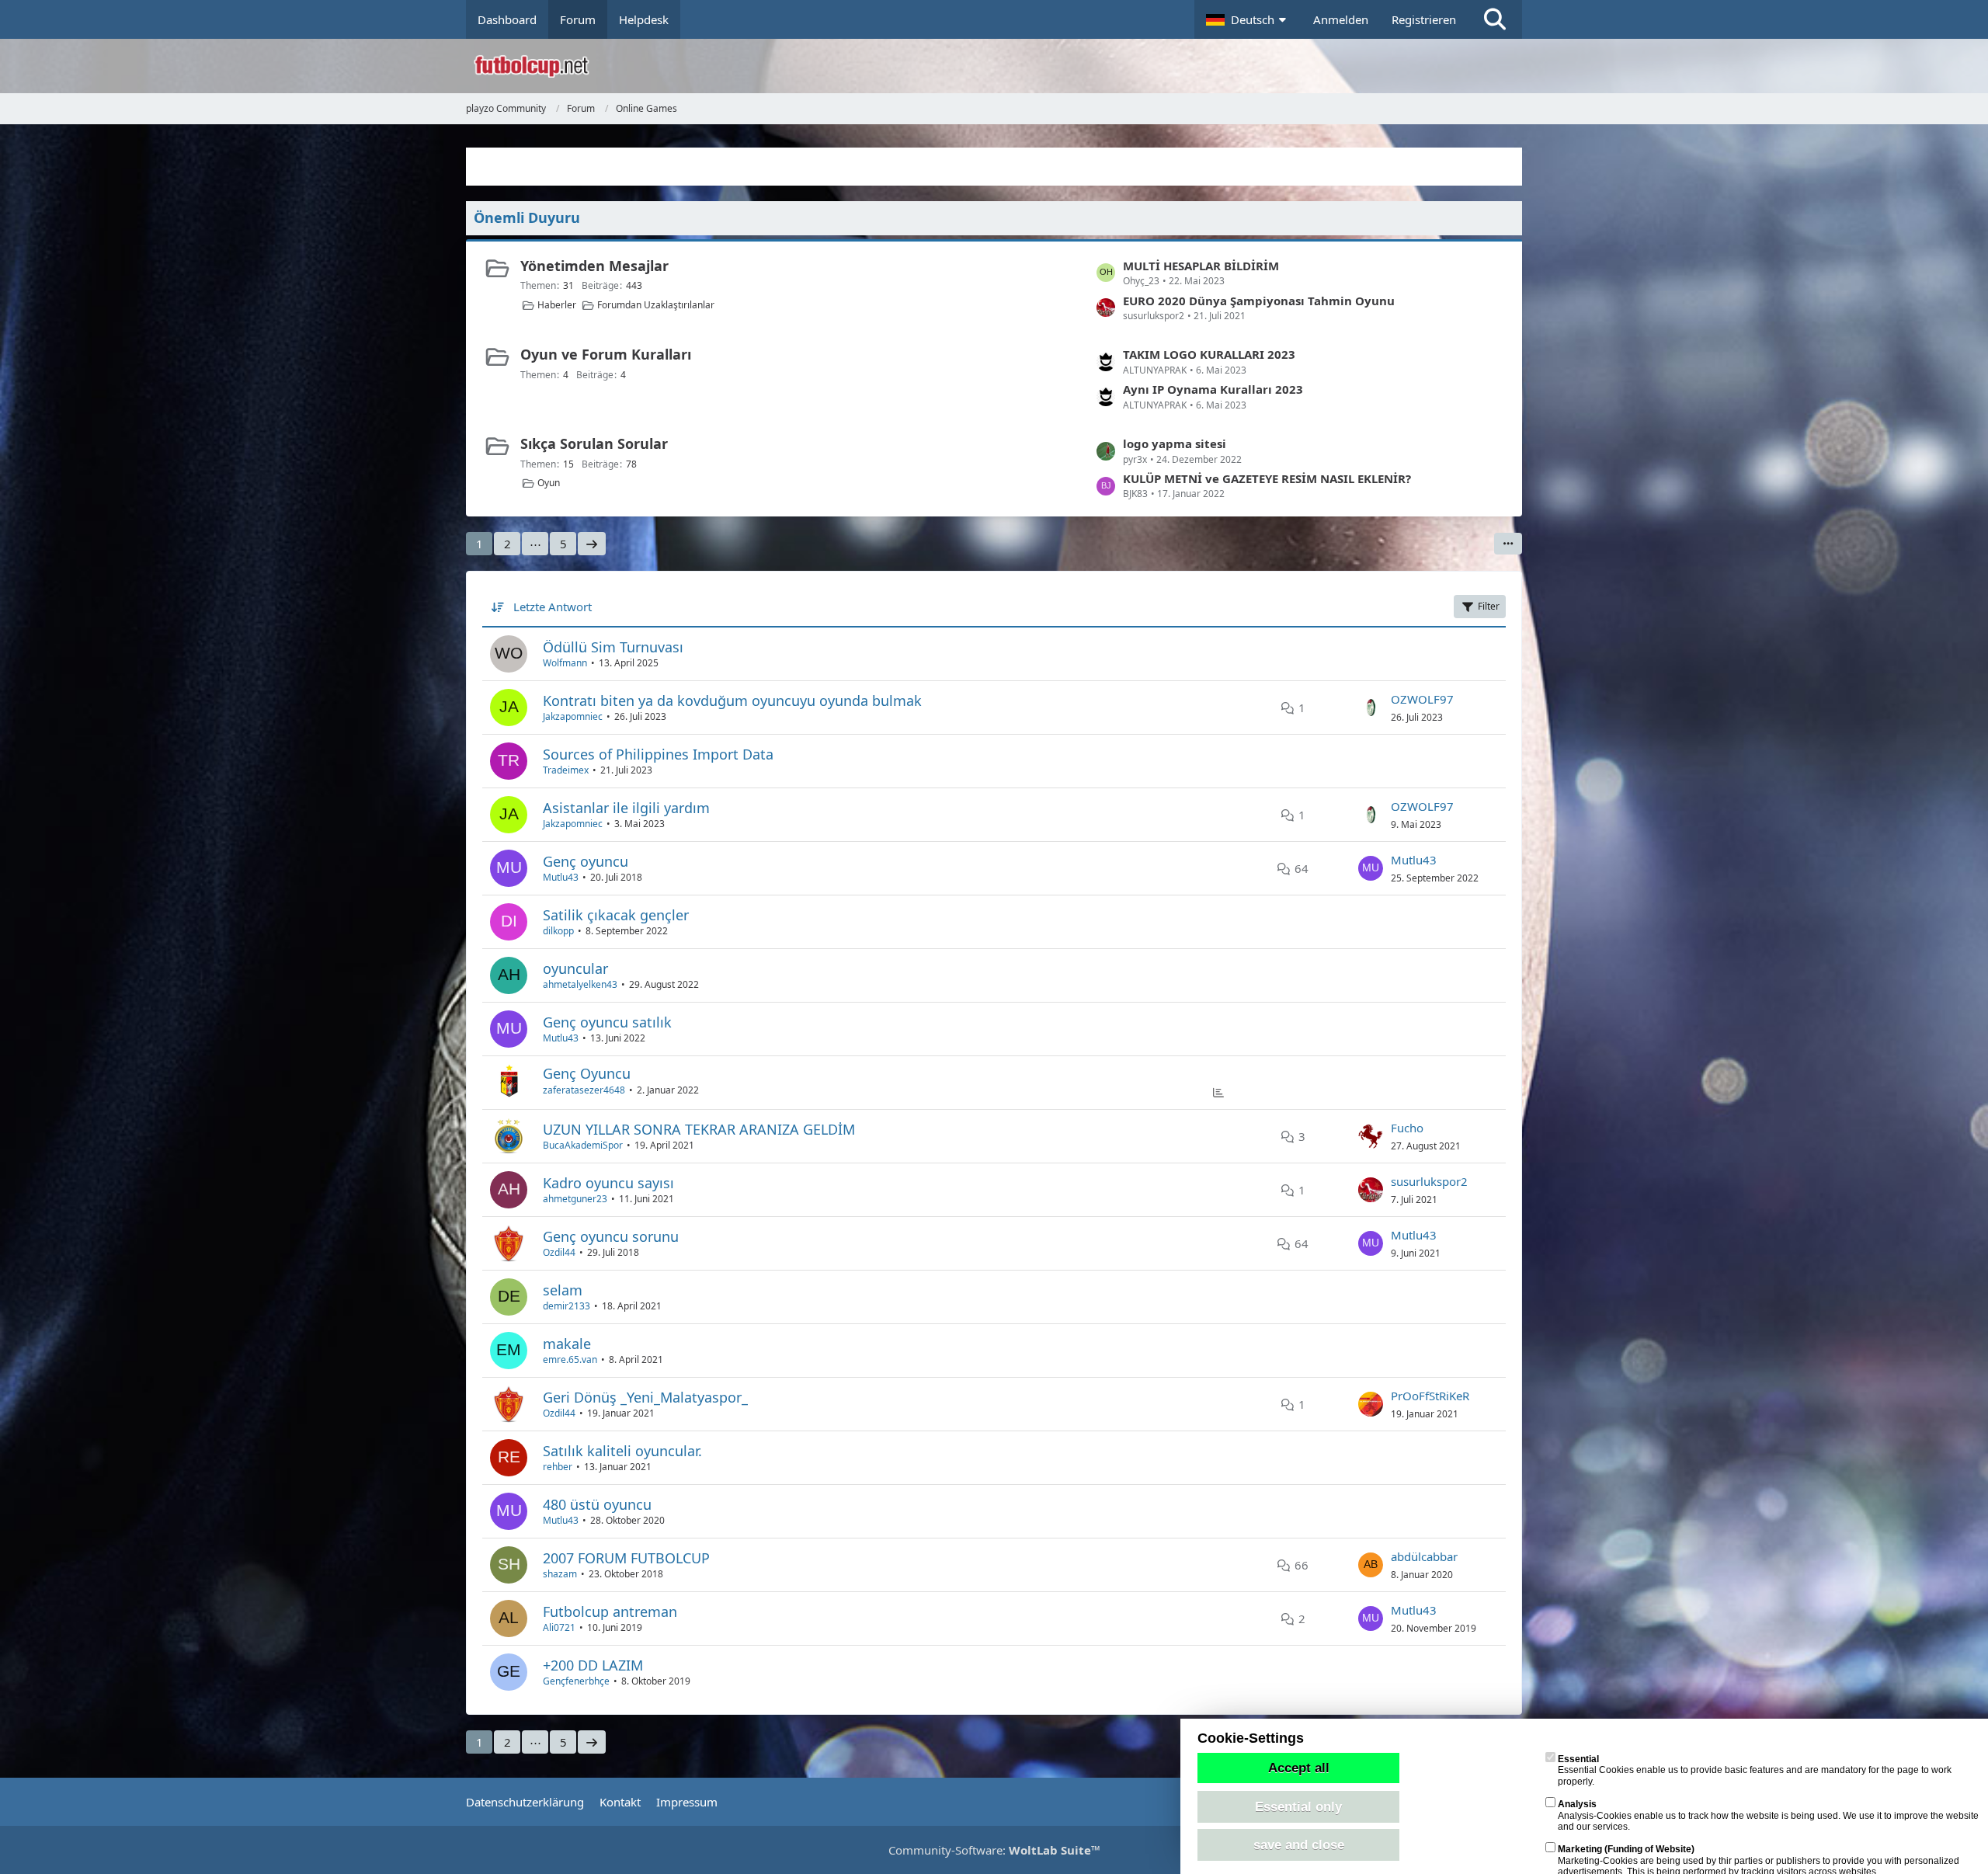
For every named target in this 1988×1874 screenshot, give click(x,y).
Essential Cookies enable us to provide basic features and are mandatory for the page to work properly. (1755, 1770)
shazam (560, 1574)
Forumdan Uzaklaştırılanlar (656, 305)
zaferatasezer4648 (584, 1090)
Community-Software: (994, 1850)
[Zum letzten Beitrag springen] (1371, 708)
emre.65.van (570, 1359)
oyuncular (575, 968)
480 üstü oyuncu (597, 1504)
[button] (1248, 19)
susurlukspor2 (1429, 1181)
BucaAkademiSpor (583, 1145)
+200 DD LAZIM (593, 1665)
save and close (1299, 1844)
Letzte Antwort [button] (553, 607)
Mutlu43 (561, 877)
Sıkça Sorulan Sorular (594, 443)
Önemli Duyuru (527, 217)
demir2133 (567, 1306)
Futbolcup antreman (610, 1612)
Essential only (1298, 1806)
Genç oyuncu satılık (607, 1022)
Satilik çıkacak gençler (616, 915)
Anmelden (1341, 19)
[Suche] (1495, 19)
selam (563, 1290)
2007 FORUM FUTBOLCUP (626, 1558)
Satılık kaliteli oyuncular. (622, 1451)
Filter (1489, 606)
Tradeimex (566, 770)
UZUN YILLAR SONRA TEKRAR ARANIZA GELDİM (699, 1129)
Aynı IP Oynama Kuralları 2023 (1213, 389)
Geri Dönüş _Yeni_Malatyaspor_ (645, 1397)
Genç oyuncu (586, 861)
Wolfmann (565, 663)
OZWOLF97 (1422, 699)
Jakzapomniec (573, 716)
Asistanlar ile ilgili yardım (626, 808)
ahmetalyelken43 (580, 984)
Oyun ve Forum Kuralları (606, 354)
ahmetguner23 (575, 1199)
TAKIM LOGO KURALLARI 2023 (1209, 354)
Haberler (557, 305)
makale (567, 1344)
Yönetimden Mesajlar (594, 266)
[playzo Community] (1006, 66)
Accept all (1299, 1768)
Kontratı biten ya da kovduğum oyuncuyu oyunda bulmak (732, 701)
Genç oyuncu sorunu (611, 1236)
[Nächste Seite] (592, 544)
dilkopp (558, 931)
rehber (558, 1467)
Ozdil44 (559, 1252)
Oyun (549, 483)
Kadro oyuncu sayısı (608, 1183)
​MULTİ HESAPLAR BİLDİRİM (1201, 266)
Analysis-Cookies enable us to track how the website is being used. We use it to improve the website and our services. (1768, 1815)
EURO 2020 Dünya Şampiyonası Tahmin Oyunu (1259, 301)
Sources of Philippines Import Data (658, 754)
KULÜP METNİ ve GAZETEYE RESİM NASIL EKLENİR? (1267, 478)
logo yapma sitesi (1175, 443)
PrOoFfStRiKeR (1430, 1396)
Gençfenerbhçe (576, 1681)
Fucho (1407, 1128)
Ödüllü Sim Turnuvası (613, 647)
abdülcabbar (1424, 1556)
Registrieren (1424, 19)
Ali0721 (559, 1627)
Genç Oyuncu (587, 1073)
